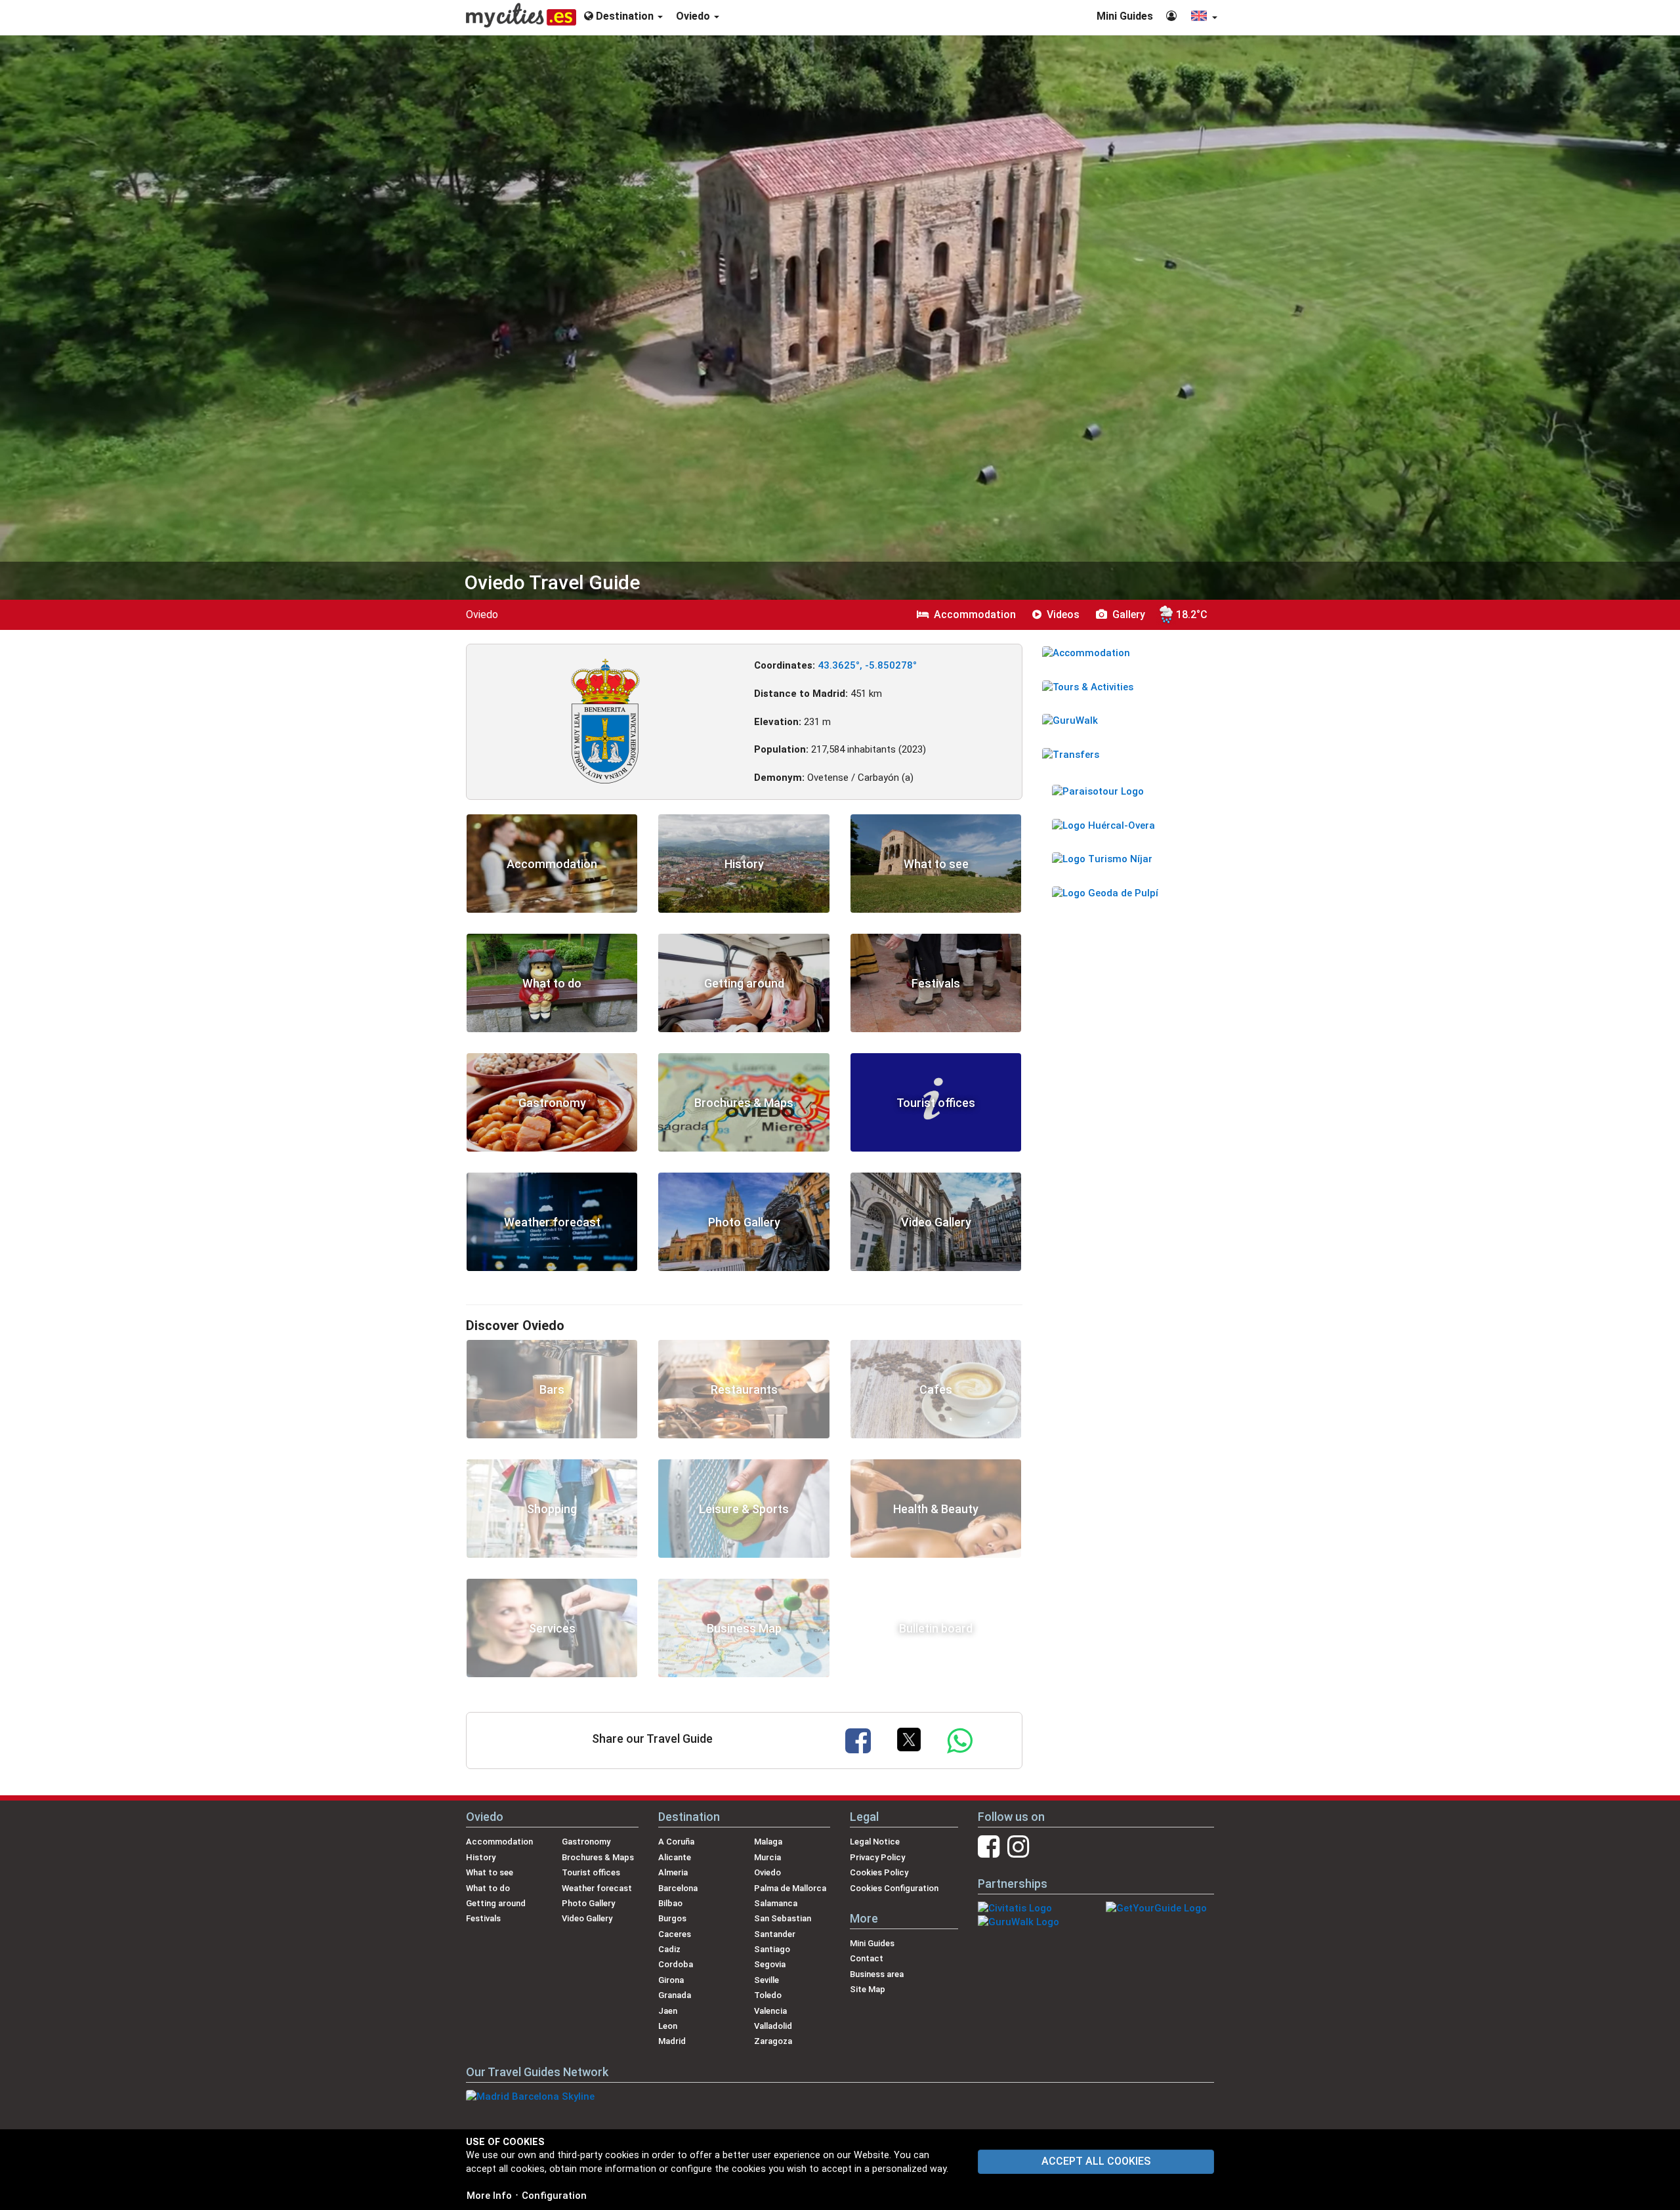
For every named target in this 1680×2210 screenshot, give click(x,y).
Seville (766, 1980)
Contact (867, 1958)
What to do (488, 1888)
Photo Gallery (588, 1903)
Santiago (772, 1949)
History (481, 1857)
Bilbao (670, 1903)
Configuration (554, 2196)
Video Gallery (587, 1918)
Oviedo (767, 1872)
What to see (490, 1872)
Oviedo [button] (694, 16)
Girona (671, 1980)
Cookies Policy (879, 1872)
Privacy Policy (877, 1857)
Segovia (770, 1964)
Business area (877, 1974)
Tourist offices (591, 1872)
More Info (489, 2196)
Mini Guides (1125, 16)
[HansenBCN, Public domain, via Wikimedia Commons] (605, 720)
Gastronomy (586, 1842)
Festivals (483, 1918)
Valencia (770, 2011)
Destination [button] (625, 16)
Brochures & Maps (598, 1857)
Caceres (675, 1934)
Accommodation (499, 1842)
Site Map (868, 1989)
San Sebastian (783, 1918)
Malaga (768, 1842)
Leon (668, 2026)
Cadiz (669, 1949)
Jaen (668, 2011)
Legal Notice (875, 1842)
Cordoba (676, 1964)
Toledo (768, 1995)
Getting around (496, 1903)
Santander (775, 1934)
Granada (675, 1995)
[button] (1204, 17)
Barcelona (678, 1888)
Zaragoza (773, 2041)
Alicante (675, 1857)
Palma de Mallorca (790, 1888)
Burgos (672, 1918)
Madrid (672, 2041)
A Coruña (676, 1842)
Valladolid (773, 2026)
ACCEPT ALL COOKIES (1096, 2161)
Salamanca (776, 1903)
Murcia (767, 1857)
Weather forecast (597, 1888)
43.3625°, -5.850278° (867, 665)
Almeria (673, 1872)
